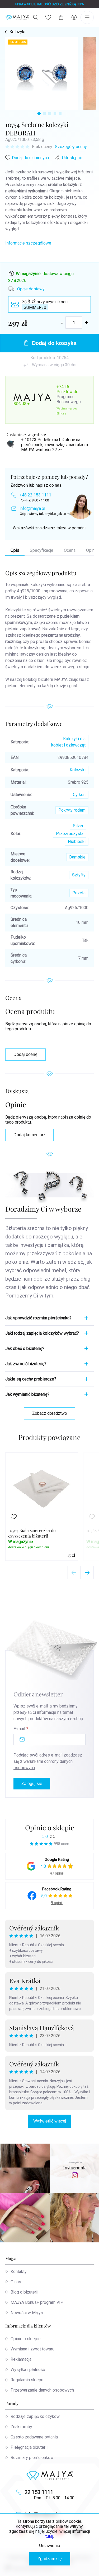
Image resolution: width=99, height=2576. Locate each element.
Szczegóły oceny (71, 147)
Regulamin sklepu (27, 2380)
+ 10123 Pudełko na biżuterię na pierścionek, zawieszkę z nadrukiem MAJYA (55, 445)
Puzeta (79, 893)
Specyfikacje (42, 550)
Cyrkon (79, 795)
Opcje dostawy (31, 289)
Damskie (77, 857)
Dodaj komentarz (29, 1135)
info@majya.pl (32, 508)
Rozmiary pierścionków (32, 2458)
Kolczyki (78, 770)
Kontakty (19, 2272)
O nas (16, 2282)
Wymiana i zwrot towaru (32, 2349)
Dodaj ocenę (25, 1054)
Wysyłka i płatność (28, 2370)
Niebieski (77, 841)
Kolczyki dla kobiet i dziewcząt (68, 742)
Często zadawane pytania (34, 2437)
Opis (15, 550)
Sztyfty (79, 875)
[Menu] (87, 17)
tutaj (49, 2536)
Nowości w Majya (27, 2313)
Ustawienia (50, 2546)
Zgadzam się (50, 2559)
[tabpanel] (42, 73)
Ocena (70, 550)
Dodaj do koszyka (54, 343)
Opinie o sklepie (50, 1828)
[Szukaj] (35, 17)
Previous (74, 1573)
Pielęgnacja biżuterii (29, 2447)
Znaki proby (21, 2427)
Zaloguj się (32, 1784)
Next (87, 1573)
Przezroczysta (70, 834)
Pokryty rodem (72, 810)
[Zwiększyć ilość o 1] (87, 323)
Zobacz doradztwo (50, 1413)
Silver (78, 826)
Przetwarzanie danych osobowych (42, 2390)
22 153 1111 (39, 2492)
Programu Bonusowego (69, 399)
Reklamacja (21, 2359)
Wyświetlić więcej (50, 2121)
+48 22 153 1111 (35, 495)
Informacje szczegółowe (28, 243)
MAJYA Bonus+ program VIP (37, 2302)
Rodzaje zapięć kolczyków (35, 2416)
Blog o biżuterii (24, 2292)
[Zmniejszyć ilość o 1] (62, 323)
